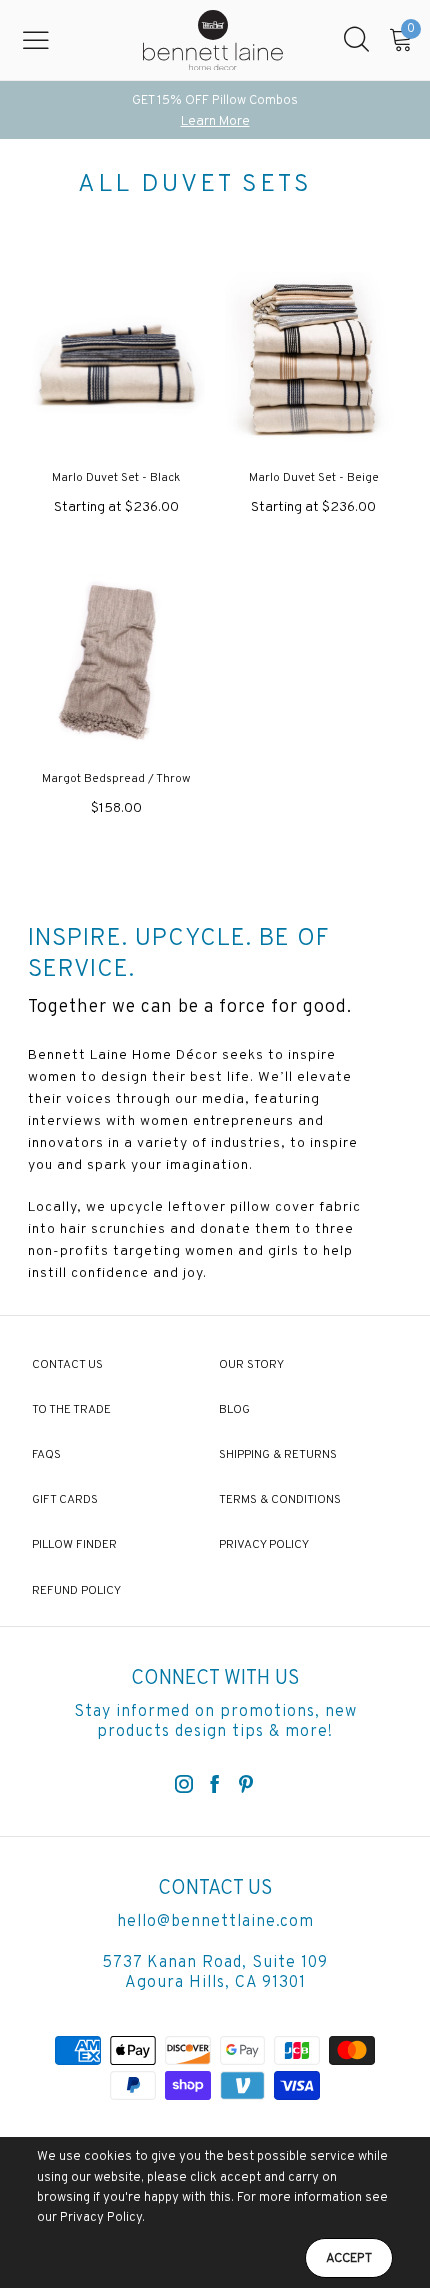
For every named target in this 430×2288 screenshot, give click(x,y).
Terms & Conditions (280, 1500)
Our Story (251, 1365)
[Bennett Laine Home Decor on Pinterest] (246, 1786)
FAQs (46, 1455)
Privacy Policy (264, 1545)
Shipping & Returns (278, 1455)
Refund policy (76, 1591)
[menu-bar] (48, 40)
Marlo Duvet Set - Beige (314, 478)
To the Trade (71, 1410)
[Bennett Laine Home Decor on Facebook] (215, 1786)
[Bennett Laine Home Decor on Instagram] (184, 1786)
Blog (234, 1410)
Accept (349, 2259)
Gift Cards (65, 1500)
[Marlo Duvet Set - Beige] (313, 360)
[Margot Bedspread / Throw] (116, 661)
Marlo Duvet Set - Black (116, 478)
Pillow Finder (74, 1545)
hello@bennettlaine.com (215, 1922)
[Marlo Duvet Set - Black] (116, 360)
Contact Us (67, 1365)
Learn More (215, 121)
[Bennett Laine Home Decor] (213, 40)
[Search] (356, 40)
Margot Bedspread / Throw (116, 779)
